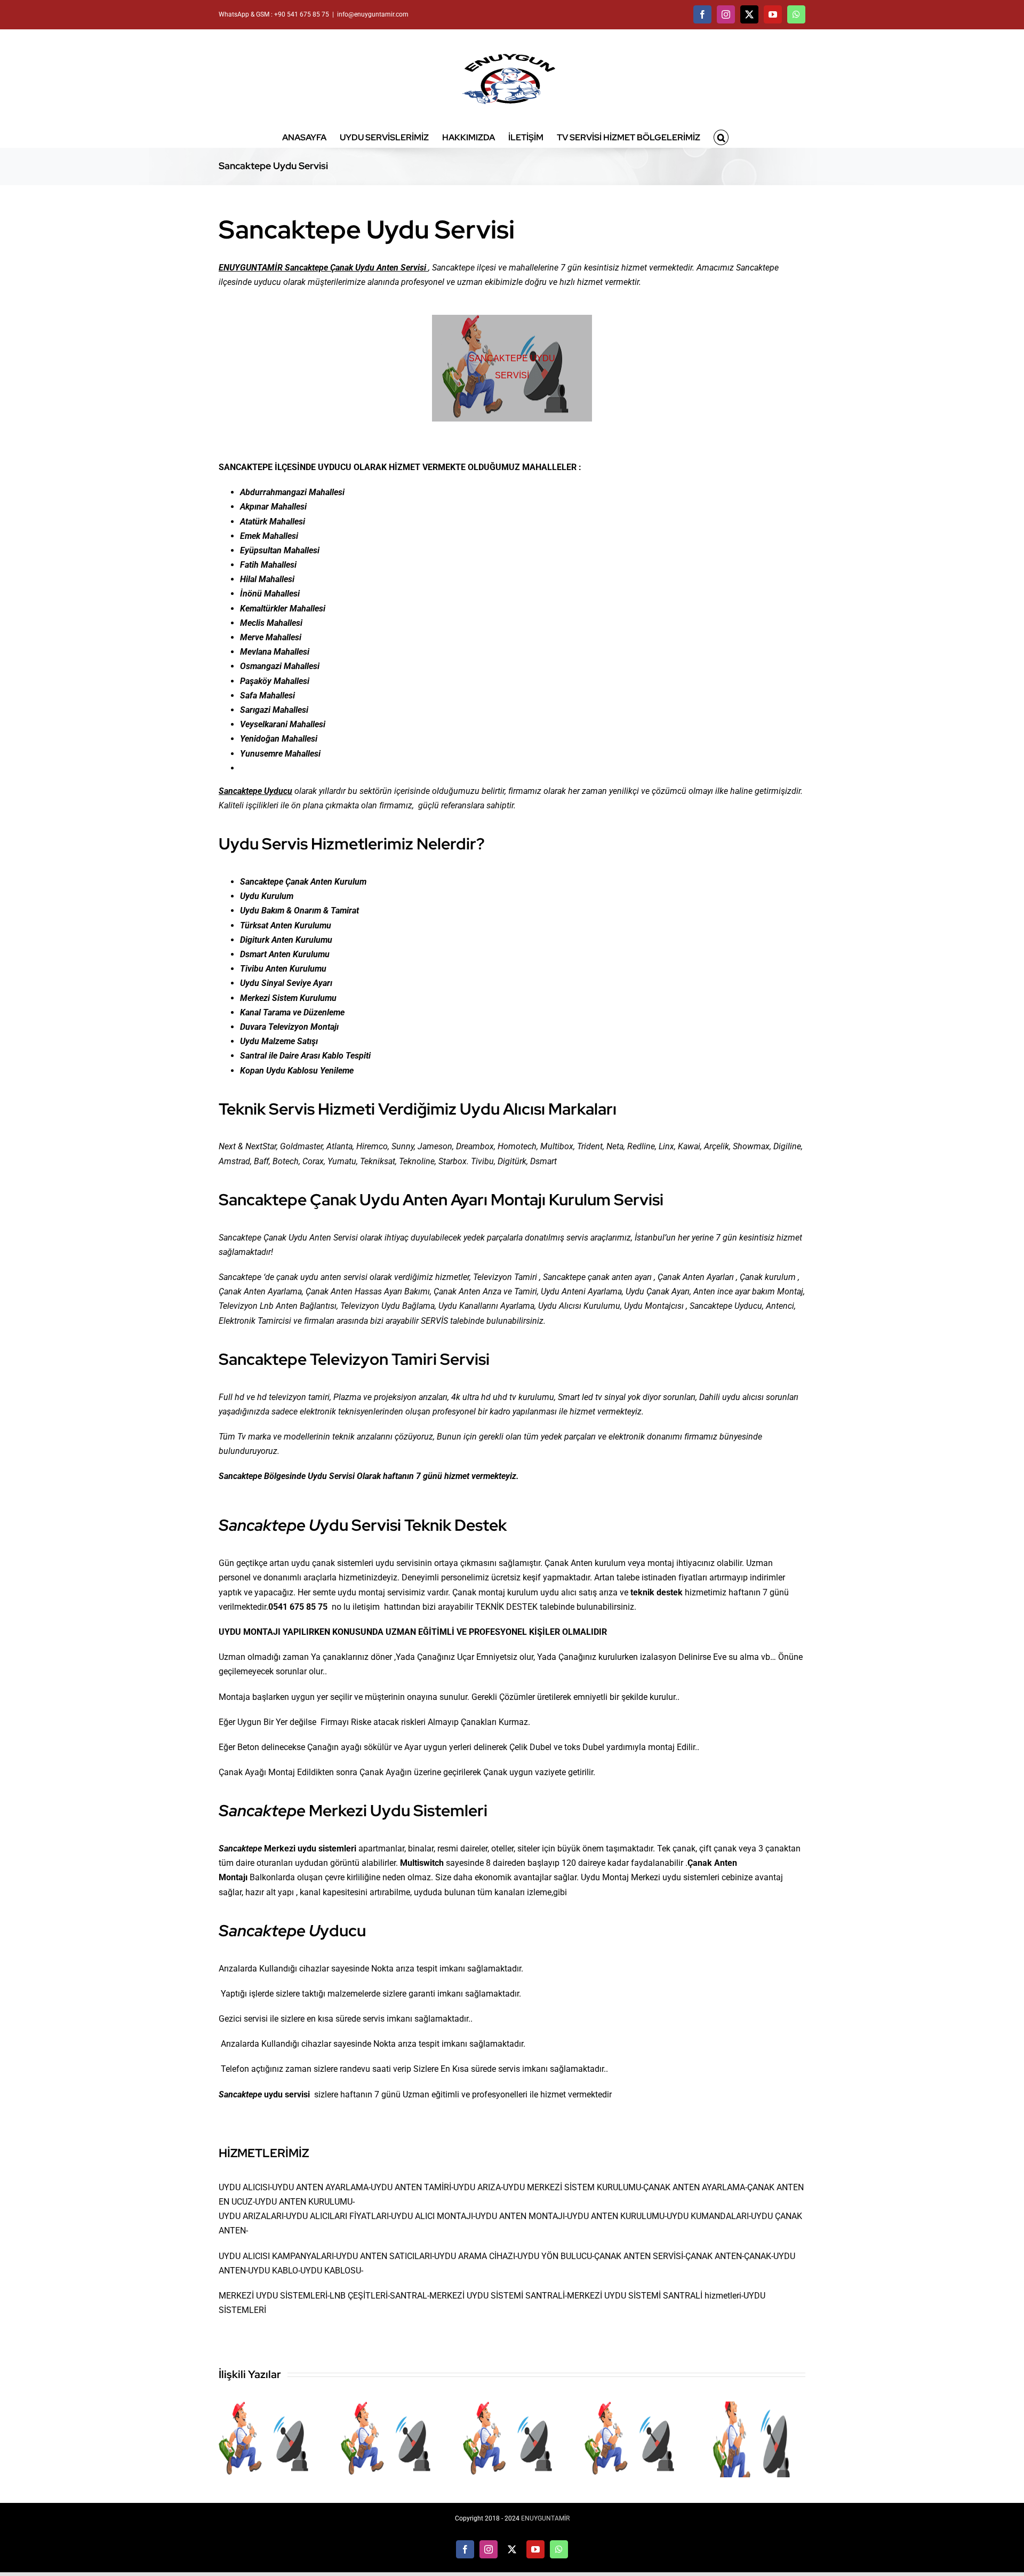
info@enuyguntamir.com (373, 14)
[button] (721, 137)
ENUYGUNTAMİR (545, 2518)
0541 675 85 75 (298, 1607)
